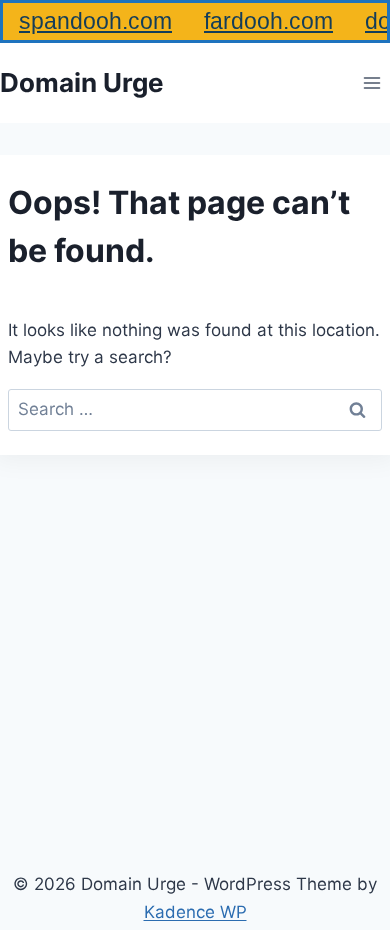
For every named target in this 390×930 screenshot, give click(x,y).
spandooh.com (95, 21)
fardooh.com (268, 21)
